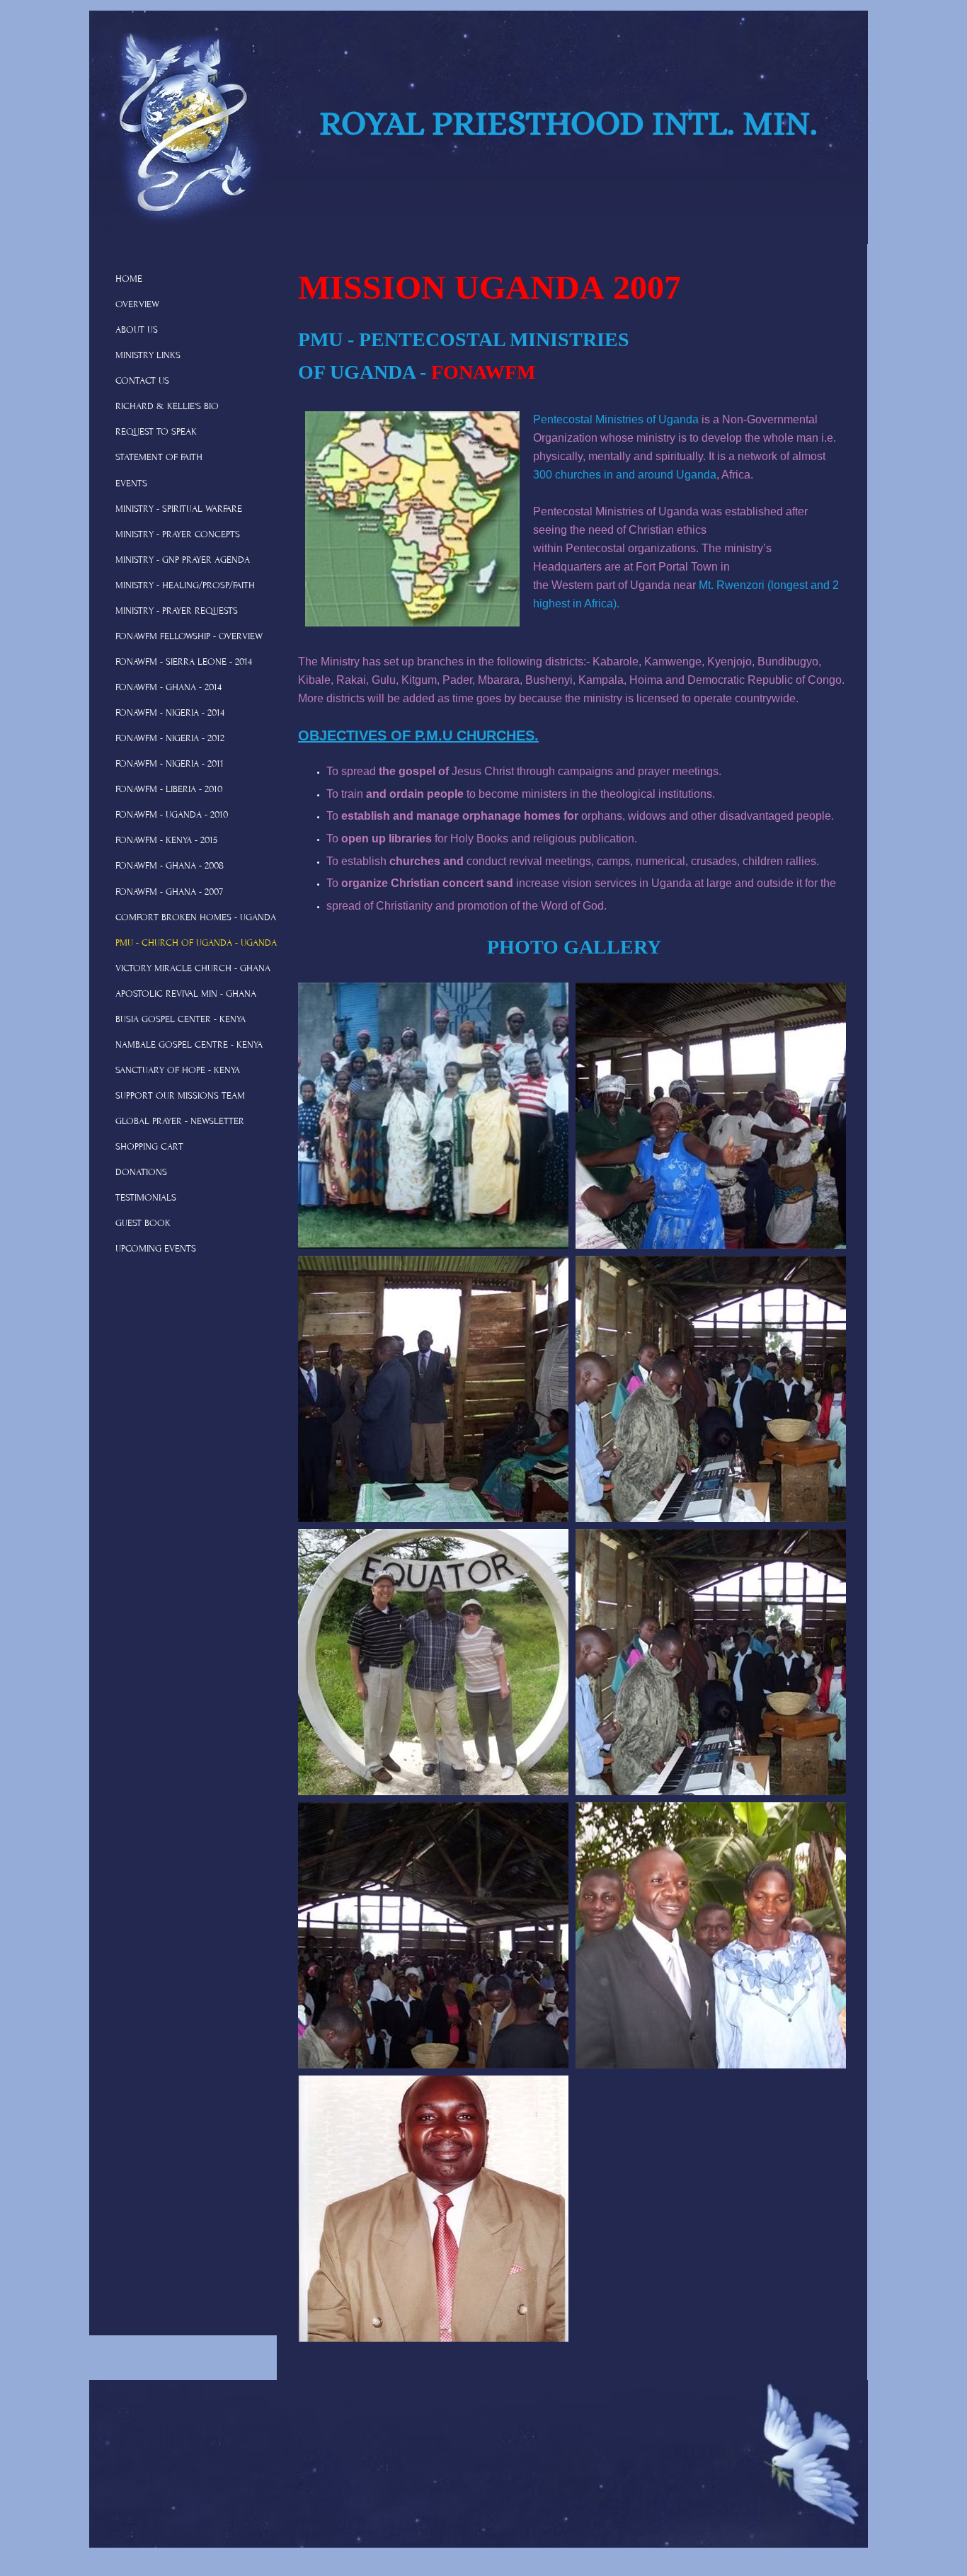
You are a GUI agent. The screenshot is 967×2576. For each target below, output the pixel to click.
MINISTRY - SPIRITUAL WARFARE (179, 509)
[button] (433, 1116)
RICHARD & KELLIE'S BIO (167, 406)
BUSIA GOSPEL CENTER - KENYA (181, 1019)
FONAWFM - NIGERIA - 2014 (170, 713)
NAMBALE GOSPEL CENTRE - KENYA (189, 1045)
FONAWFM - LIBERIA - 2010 (169, 789)
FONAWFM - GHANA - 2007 (169, 892)
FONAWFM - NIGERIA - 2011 (170, 764)
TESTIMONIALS (146, 1198)
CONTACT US (142, 381)
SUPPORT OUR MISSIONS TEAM (180, 1096)
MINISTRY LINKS (148, 355)
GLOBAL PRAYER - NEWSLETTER (180, 1121)
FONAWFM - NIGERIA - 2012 (170, 738)
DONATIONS (141, 1172)
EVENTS (131, 483)
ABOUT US (137, 330)
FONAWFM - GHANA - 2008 (170, 866)
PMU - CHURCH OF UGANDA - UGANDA (196, 943)
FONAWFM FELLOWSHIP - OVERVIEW (189, 636)
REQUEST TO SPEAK (156, 432)
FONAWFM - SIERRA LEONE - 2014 (184, 662)
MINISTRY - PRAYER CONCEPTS (178, 534)
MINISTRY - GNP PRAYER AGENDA (183, 560)
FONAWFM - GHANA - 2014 (168, 687)
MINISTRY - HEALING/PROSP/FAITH (185, 585)
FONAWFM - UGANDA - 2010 (172, 815)
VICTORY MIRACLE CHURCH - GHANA (193, 968)
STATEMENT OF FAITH (159, 457)
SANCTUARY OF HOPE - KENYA (178, 1070)
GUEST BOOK (143, 1223)
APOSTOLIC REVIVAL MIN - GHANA (186, 994)
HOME (129, 279)
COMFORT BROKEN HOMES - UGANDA (196, 917)
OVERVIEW (137, 304)
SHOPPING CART (149, 1147)
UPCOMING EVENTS (156, 1249)
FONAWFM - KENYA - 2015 (166, 840)
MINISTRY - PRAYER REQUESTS (177, 611)
